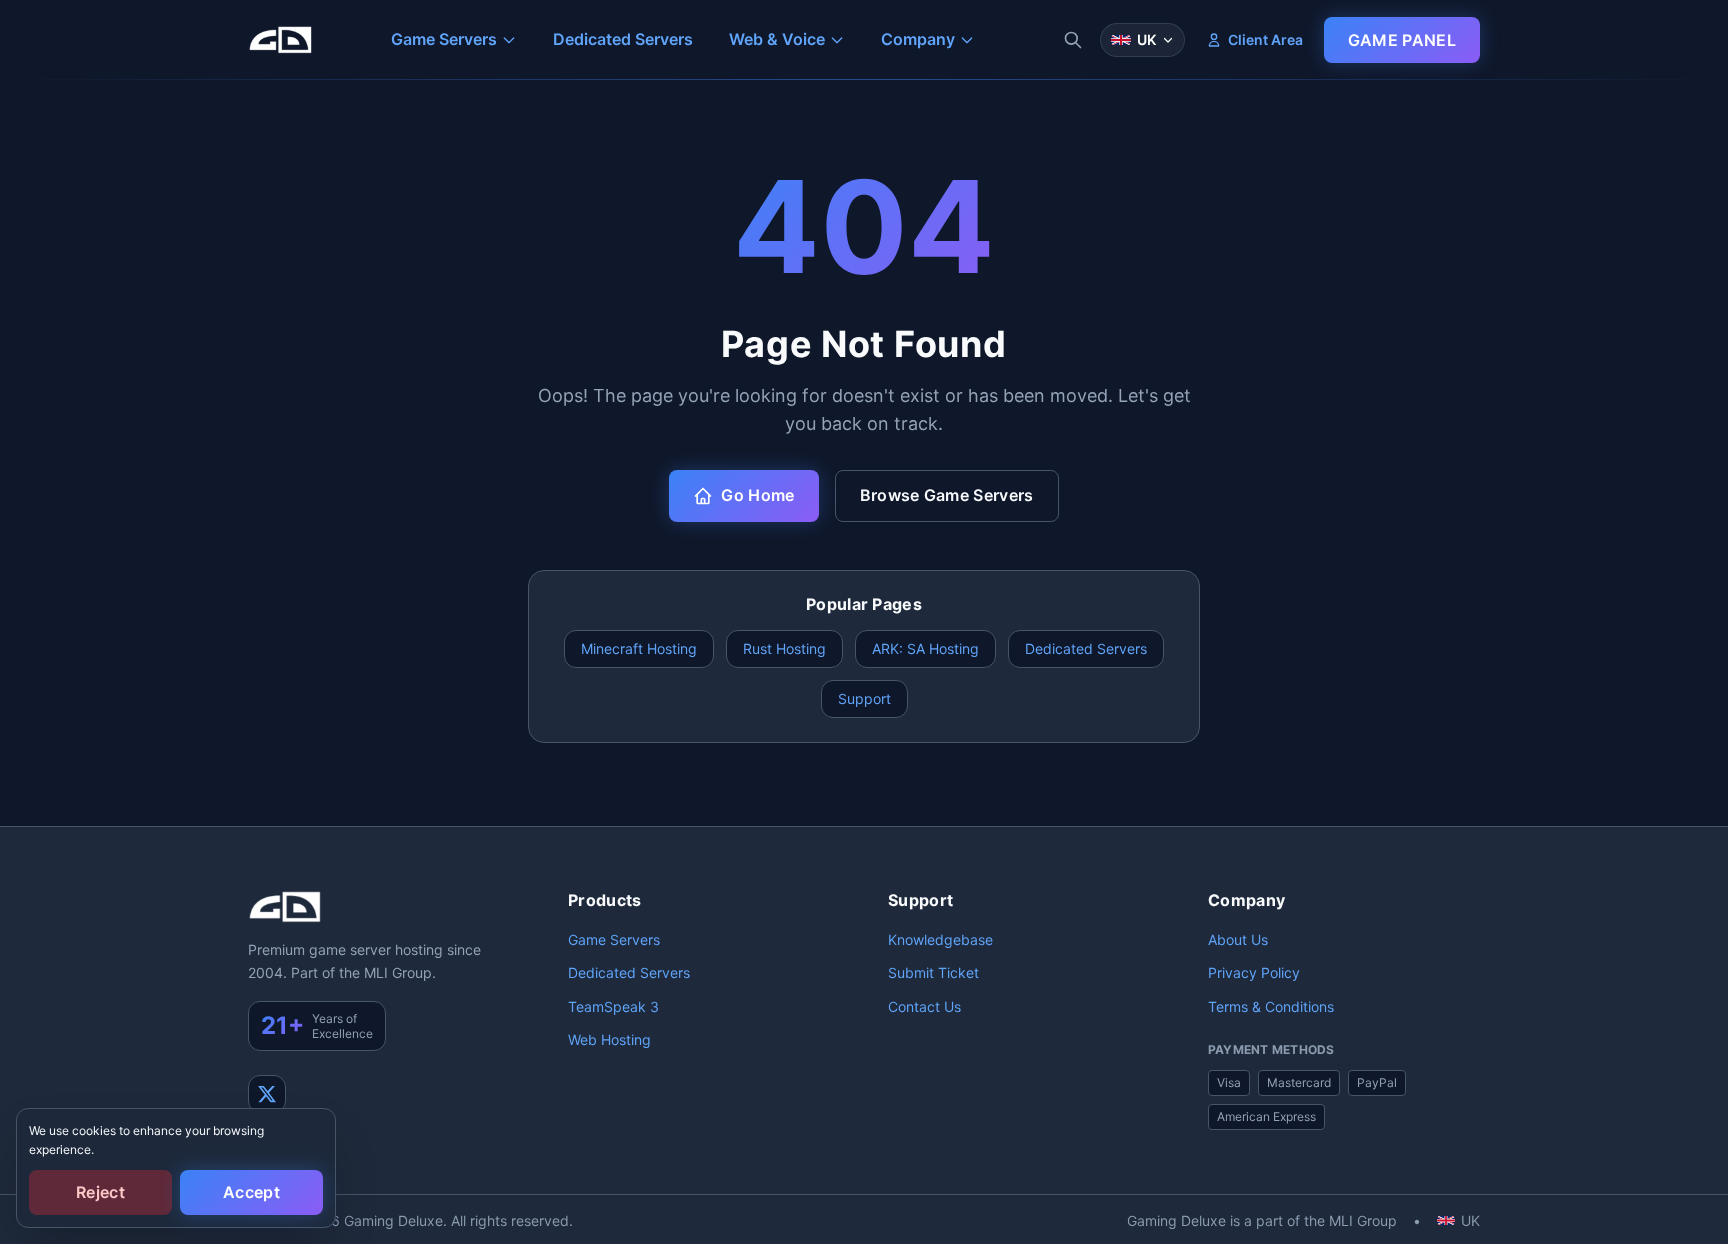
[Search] (1073, 40)
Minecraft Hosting (639, 648)
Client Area (1265, 39)
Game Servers (614, 939)
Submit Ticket (933, 972)
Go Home (757, 495)
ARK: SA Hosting (925, 648)
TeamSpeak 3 (613, 1006)
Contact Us (924, 1006)
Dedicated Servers (1086, 648)
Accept (251, 1192)
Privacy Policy (1254, 972)
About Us (1238, 939)
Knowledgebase (940, 939)
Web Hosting (609, 1039)
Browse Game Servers (947, 495)
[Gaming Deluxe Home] (280, 40)
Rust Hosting (784, 648)
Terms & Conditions (1271, 1006)
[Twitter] (267, 1094)
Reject (100, 1192)
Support (864, 698)
